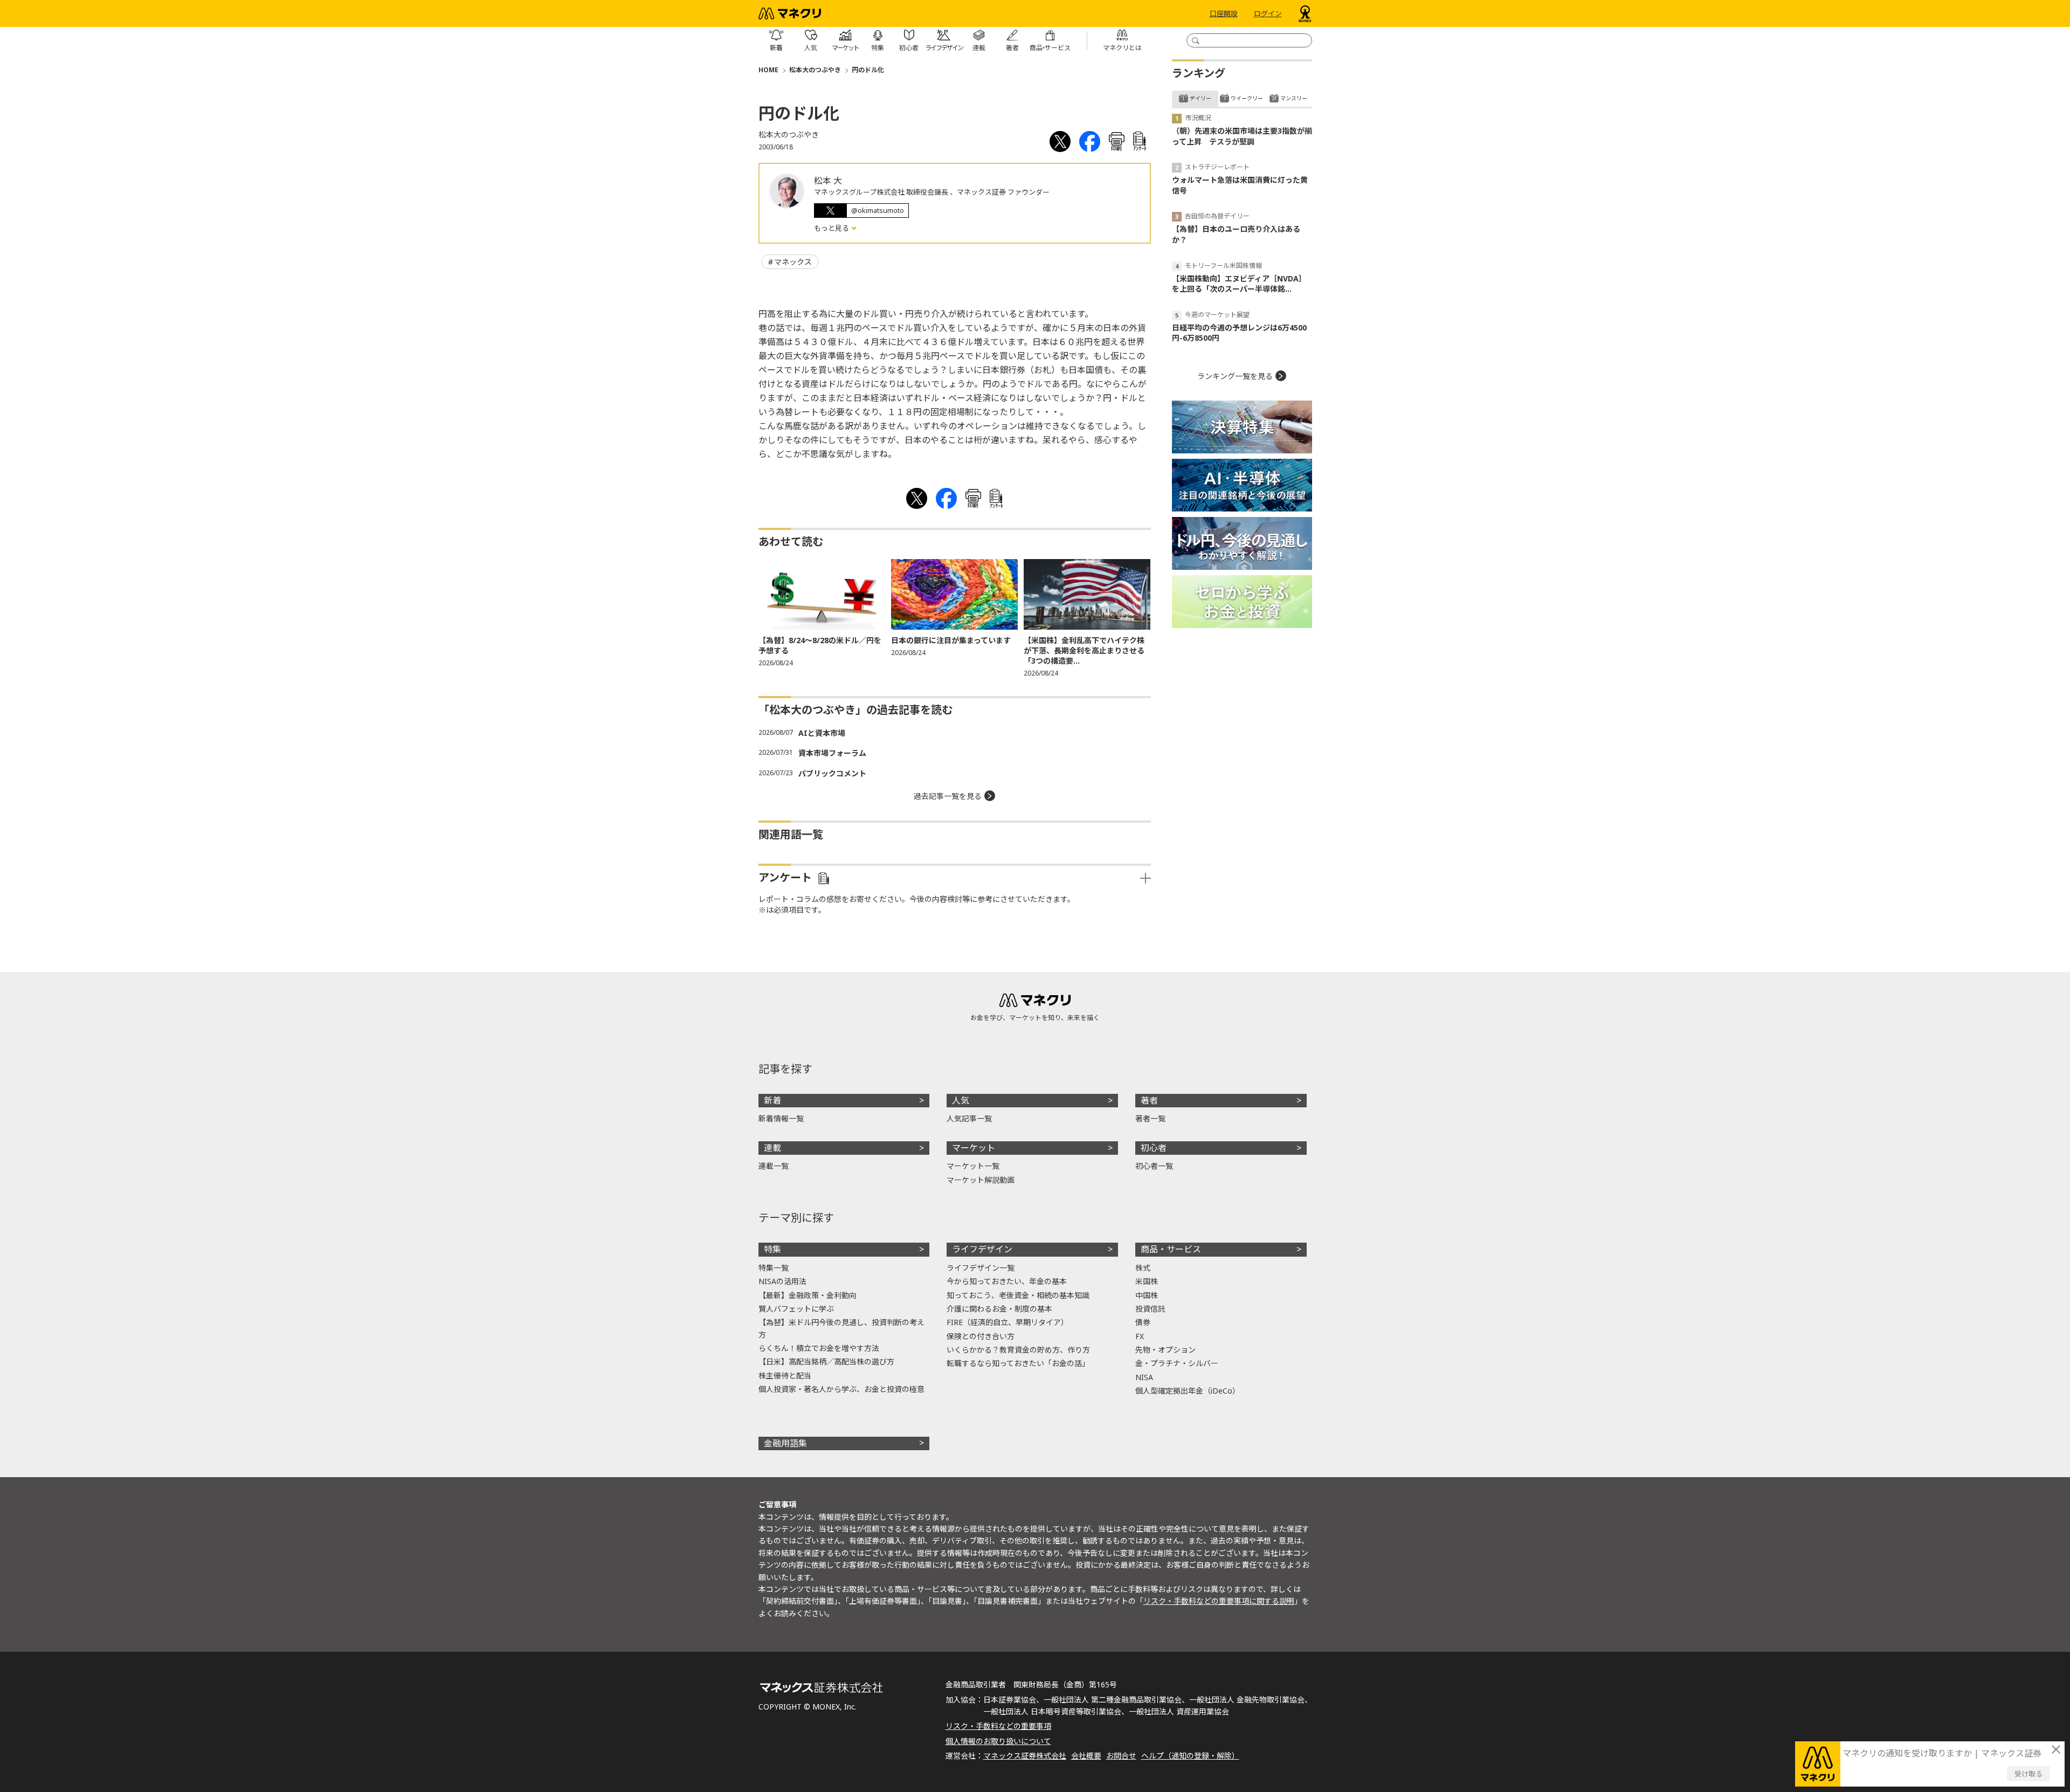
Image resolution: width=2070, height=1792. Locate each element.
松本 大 (828, 181)
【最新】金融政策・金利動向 (808, 1295)
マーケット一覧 (973, 1166)
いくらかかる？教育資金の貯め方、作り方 (1018, 1350)
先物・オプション (1165, 1350)
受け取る (2028, 1774)
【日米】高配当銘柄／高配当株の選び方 (826, 1362)
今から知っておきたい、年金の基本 (1007, 1281)
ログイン (1268, 13)
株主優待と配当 (785, 1376)
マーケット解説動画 (981, 1180)
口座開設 (1224, 13)
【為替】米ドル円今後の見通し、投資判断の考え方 (841, 1328)
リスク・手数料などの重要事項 (998, 1726)
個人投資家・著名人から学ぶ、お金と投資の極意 (841, 1389)
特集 (772, 1249)
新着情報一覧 (781, 1118)
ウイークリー (1247, 98)
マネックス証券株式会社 (1025, 1756)
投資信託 (1150, 1309)
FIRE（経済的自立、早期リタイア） (1008, 1322)
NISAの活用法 (782, 1281)
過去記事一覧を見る (948, 796)
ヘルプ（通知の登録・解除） (1190, 1756)
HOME (768, 70)
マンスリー (1294, 98)
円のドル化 (868, 70)
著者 (1149, 1100)
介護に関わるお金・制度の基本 (999, 1309)
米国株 (1147, 1281)
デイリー (1200, 98)
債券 (1143, 1322)
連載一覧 (774, 1166)
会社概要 (1086, 1756)
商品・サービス (1171, 1249)
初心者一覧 (1154, 1166)
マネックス (793, 262)
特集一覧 (774, 1268)
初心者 (1154, 1148)
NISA (1144, 1377)
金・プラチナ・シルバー (1177, 1363)
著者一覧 (1150, 1118)
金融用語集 (785, 1443)
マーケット (974, 1148)
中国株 (1147, 1295)
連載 (772, 1148)
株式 (1143, 1268)
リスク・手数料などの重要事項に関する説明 (1219, 1601)
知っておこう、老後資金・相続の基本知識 (1018, 1295)
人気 (961, 1100)
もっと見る (832, 228)
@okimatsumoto (878, 210)
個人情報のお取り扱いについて (998, 1741)
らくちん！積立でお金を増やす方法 (819, 1348)
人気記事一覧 (969, 1118)
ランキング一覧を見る (1235, 376)
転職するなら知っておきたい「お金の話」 (1018, 1363)
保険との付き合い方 (981, 1336)
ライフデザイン (982, 1249)
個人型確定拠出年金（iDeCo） (1188, 1391)
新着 (772, 1100)
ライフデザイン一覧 (981, 1268)
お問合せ (1121, 1756)
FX (1140, 1336)
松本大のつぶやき (815, 70)
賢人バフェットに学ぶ (796, 1309)
